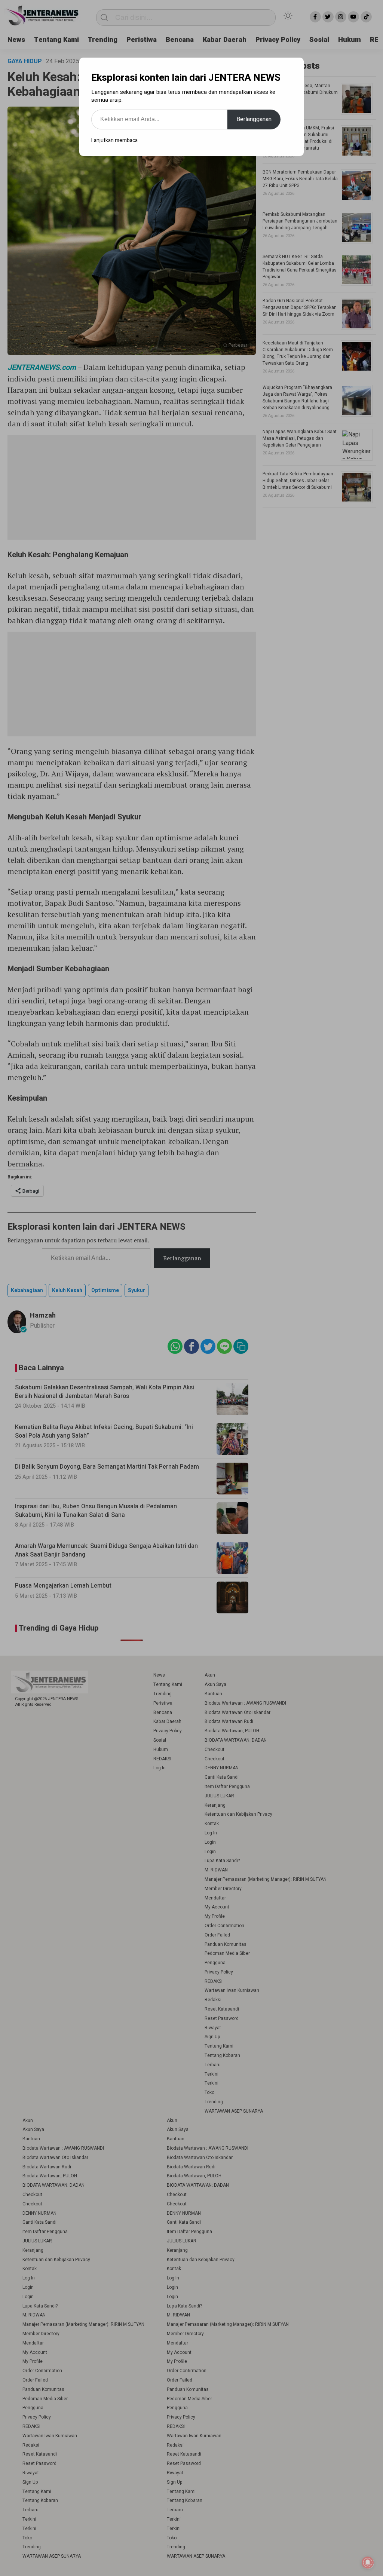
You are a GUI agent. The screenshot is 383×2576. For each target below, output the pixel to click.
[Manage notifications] (368, 2563)
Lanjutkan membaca (114, 140)
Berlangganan (254, 119)
